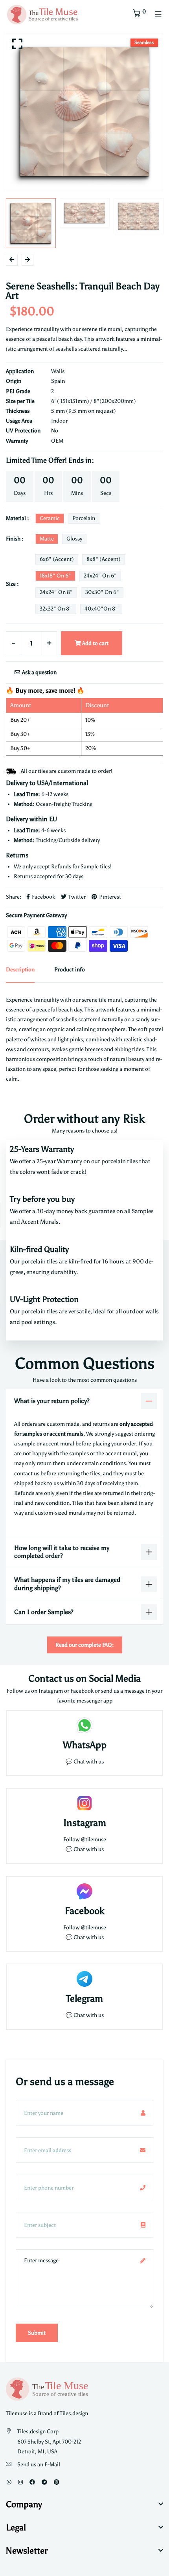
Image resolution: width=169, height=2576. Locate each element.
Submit (37, 2333)
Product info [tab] (70, 970)
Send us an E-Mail (39, 2465)
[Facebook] (32, 2482)
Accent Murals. (41, 1222)
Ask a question (39, 672)
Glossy (74, 539)
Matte (47, 539)
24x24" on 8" (56, 592)
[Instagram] (20, 2482)
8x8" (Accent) (104, 559)
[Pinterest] (57, 2482)
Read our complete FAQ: (85, 1645)
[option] (84, 112)
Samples (143, 1211)
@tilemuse (94, 1840)
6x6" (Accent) (57, 559)
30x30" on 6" (102, 592)
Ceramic (50, 518)
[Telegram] (44, 2482)
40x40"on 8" (101, 609)
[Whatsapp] (9, 2482)
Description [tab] (20, 970)
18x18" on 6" (55, 576)
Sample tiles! (96, 867)
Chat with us (89, 1849)
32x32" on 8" (56, 609)
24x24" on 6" (100, 576)
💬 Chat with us (85, 1762)
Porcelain (84, 518)
